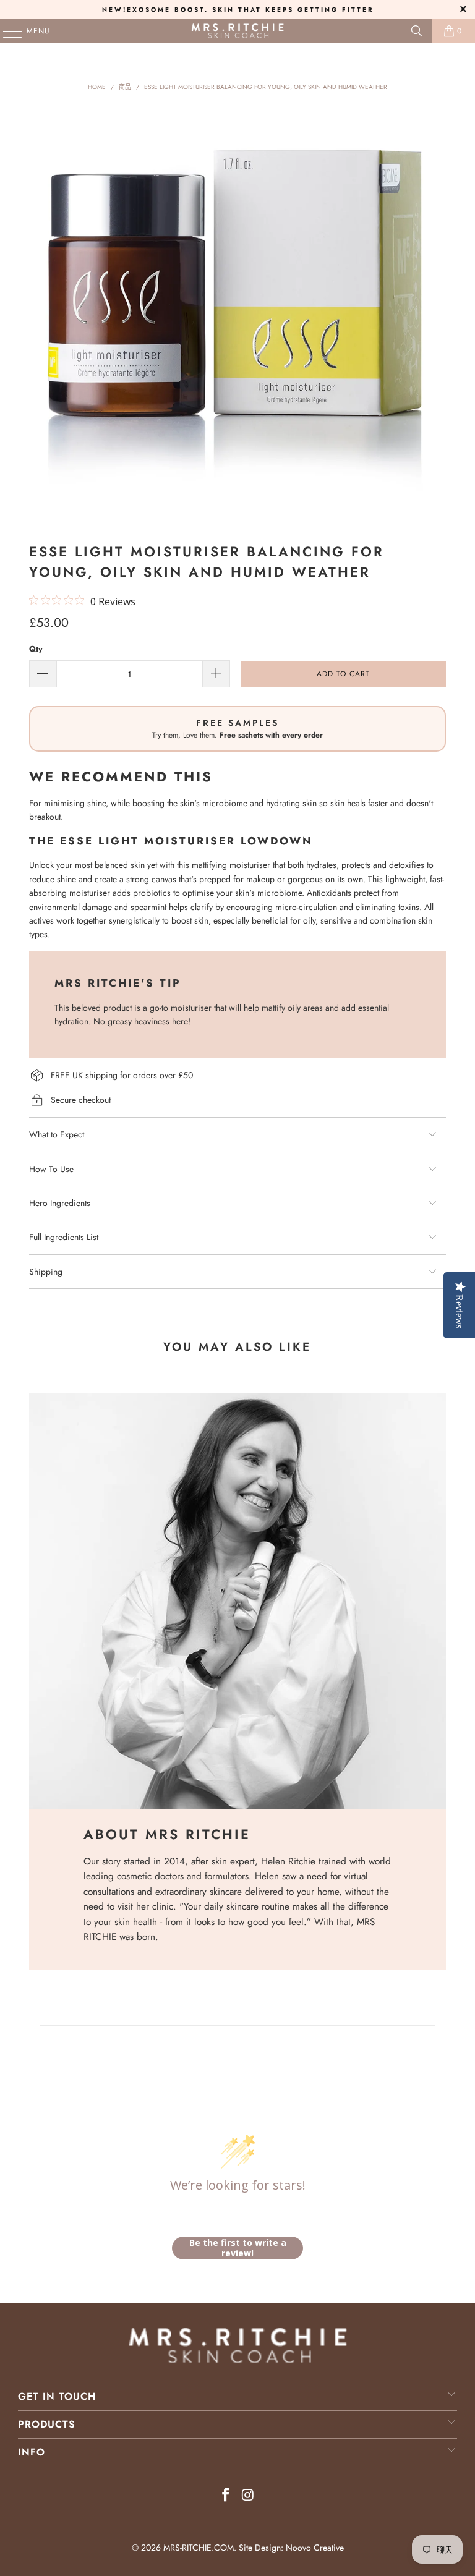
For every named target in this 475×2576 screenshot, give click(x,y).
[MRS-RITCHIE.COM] (237, 31)
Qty (36, 649)
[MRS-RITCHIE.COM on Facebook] (226, 2496)
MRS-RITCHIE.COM (199, 2548)
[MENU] (6, 31)
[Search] (417, 31)
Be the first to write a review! (238, 2248)
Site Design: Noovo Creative (291, 2548)
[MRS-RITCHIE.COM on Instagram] (248, 2496)
